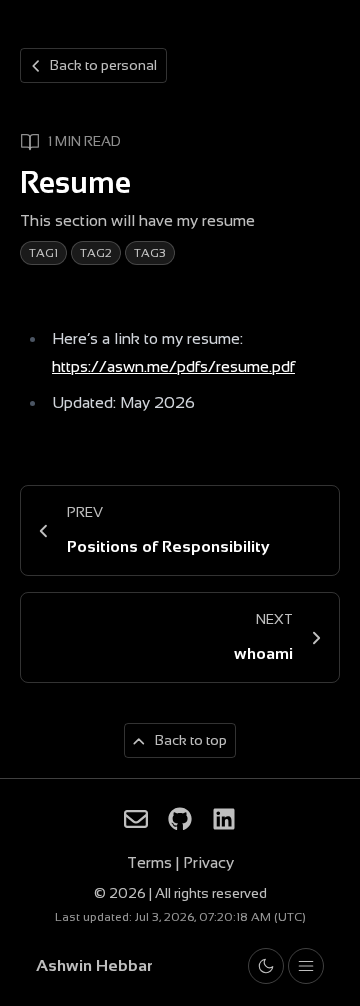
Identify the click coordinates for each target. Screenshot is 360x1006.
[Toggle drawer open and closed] (306, 966)
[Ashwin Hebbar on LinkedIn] (224, 819)
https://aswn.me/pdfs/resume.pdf (173, 366)
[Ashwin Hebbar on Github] (180, 819)
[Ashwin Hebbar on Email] (136, 819)
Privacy (208, 862)
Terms (151, 862)
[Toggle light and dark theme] (266, 966)
